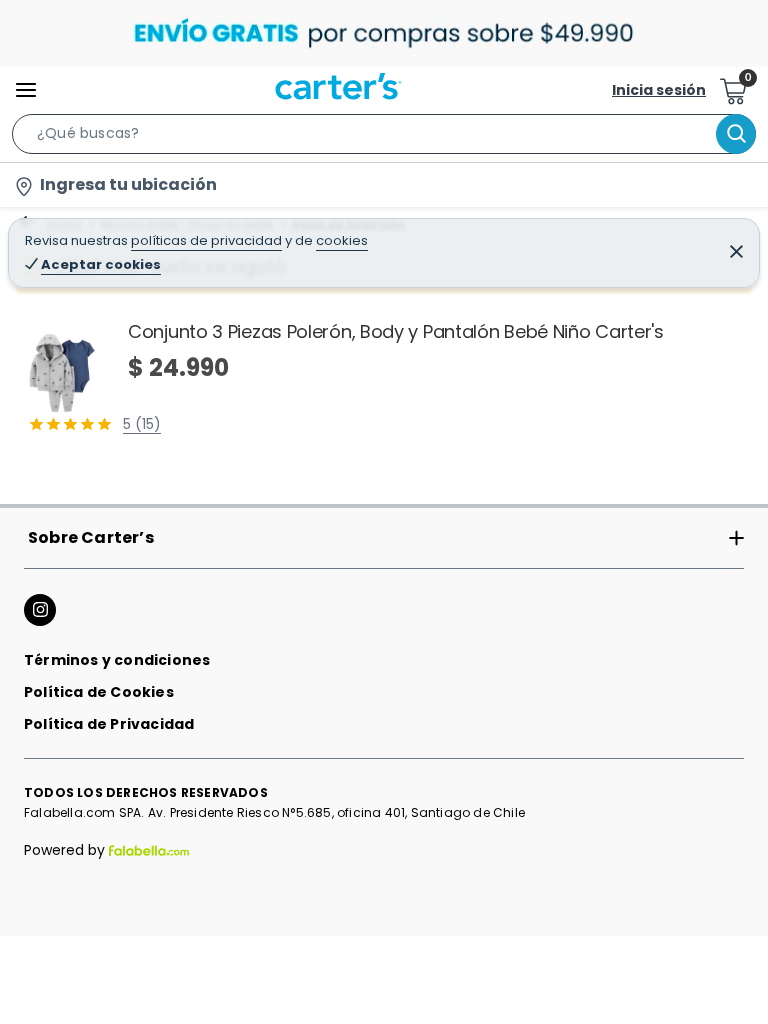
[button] (384, 138)
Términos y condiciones (117, 660)
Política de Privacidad (109, 724)
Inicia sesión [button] (659, 90)
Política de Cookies (99, 692)
